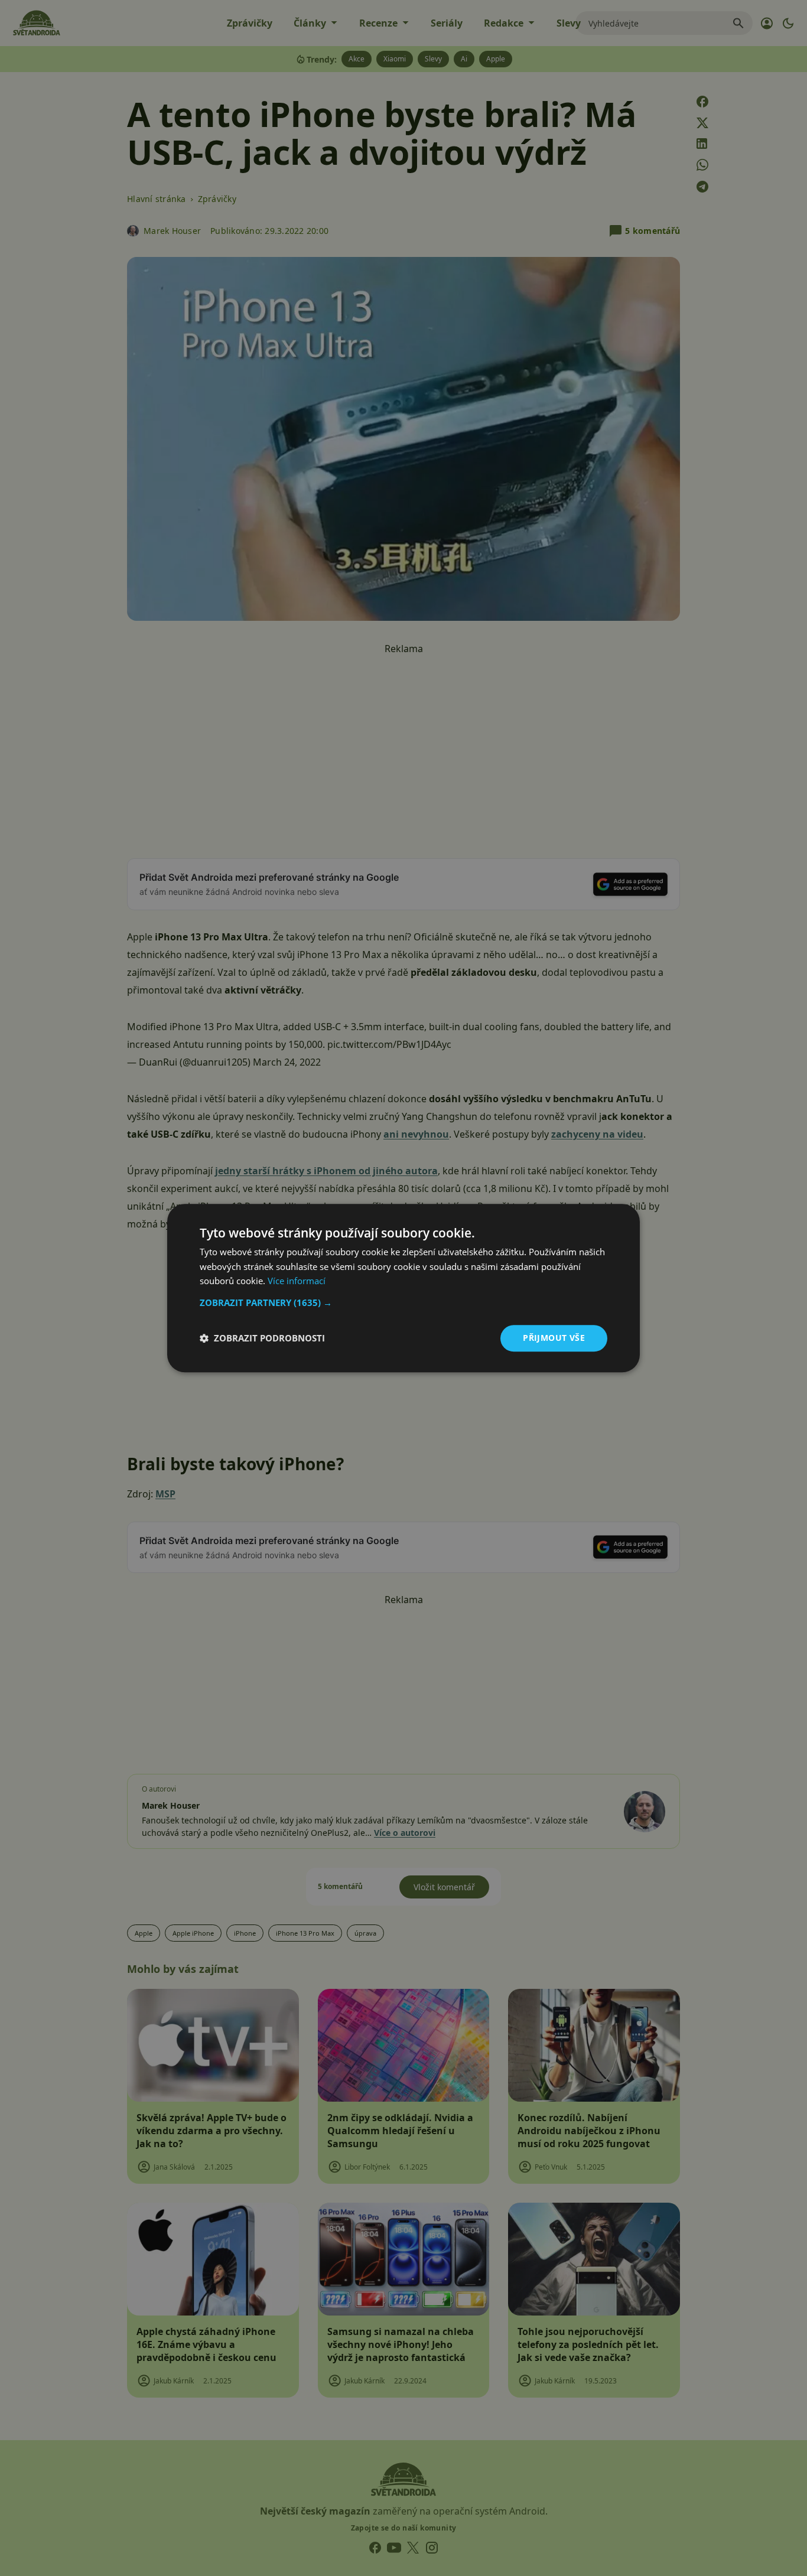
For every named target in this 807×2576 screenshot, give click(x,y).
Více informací (297, 1281)
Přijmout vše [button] (554, 1338)
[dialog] (403, 1288)
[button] (403, 1302)
